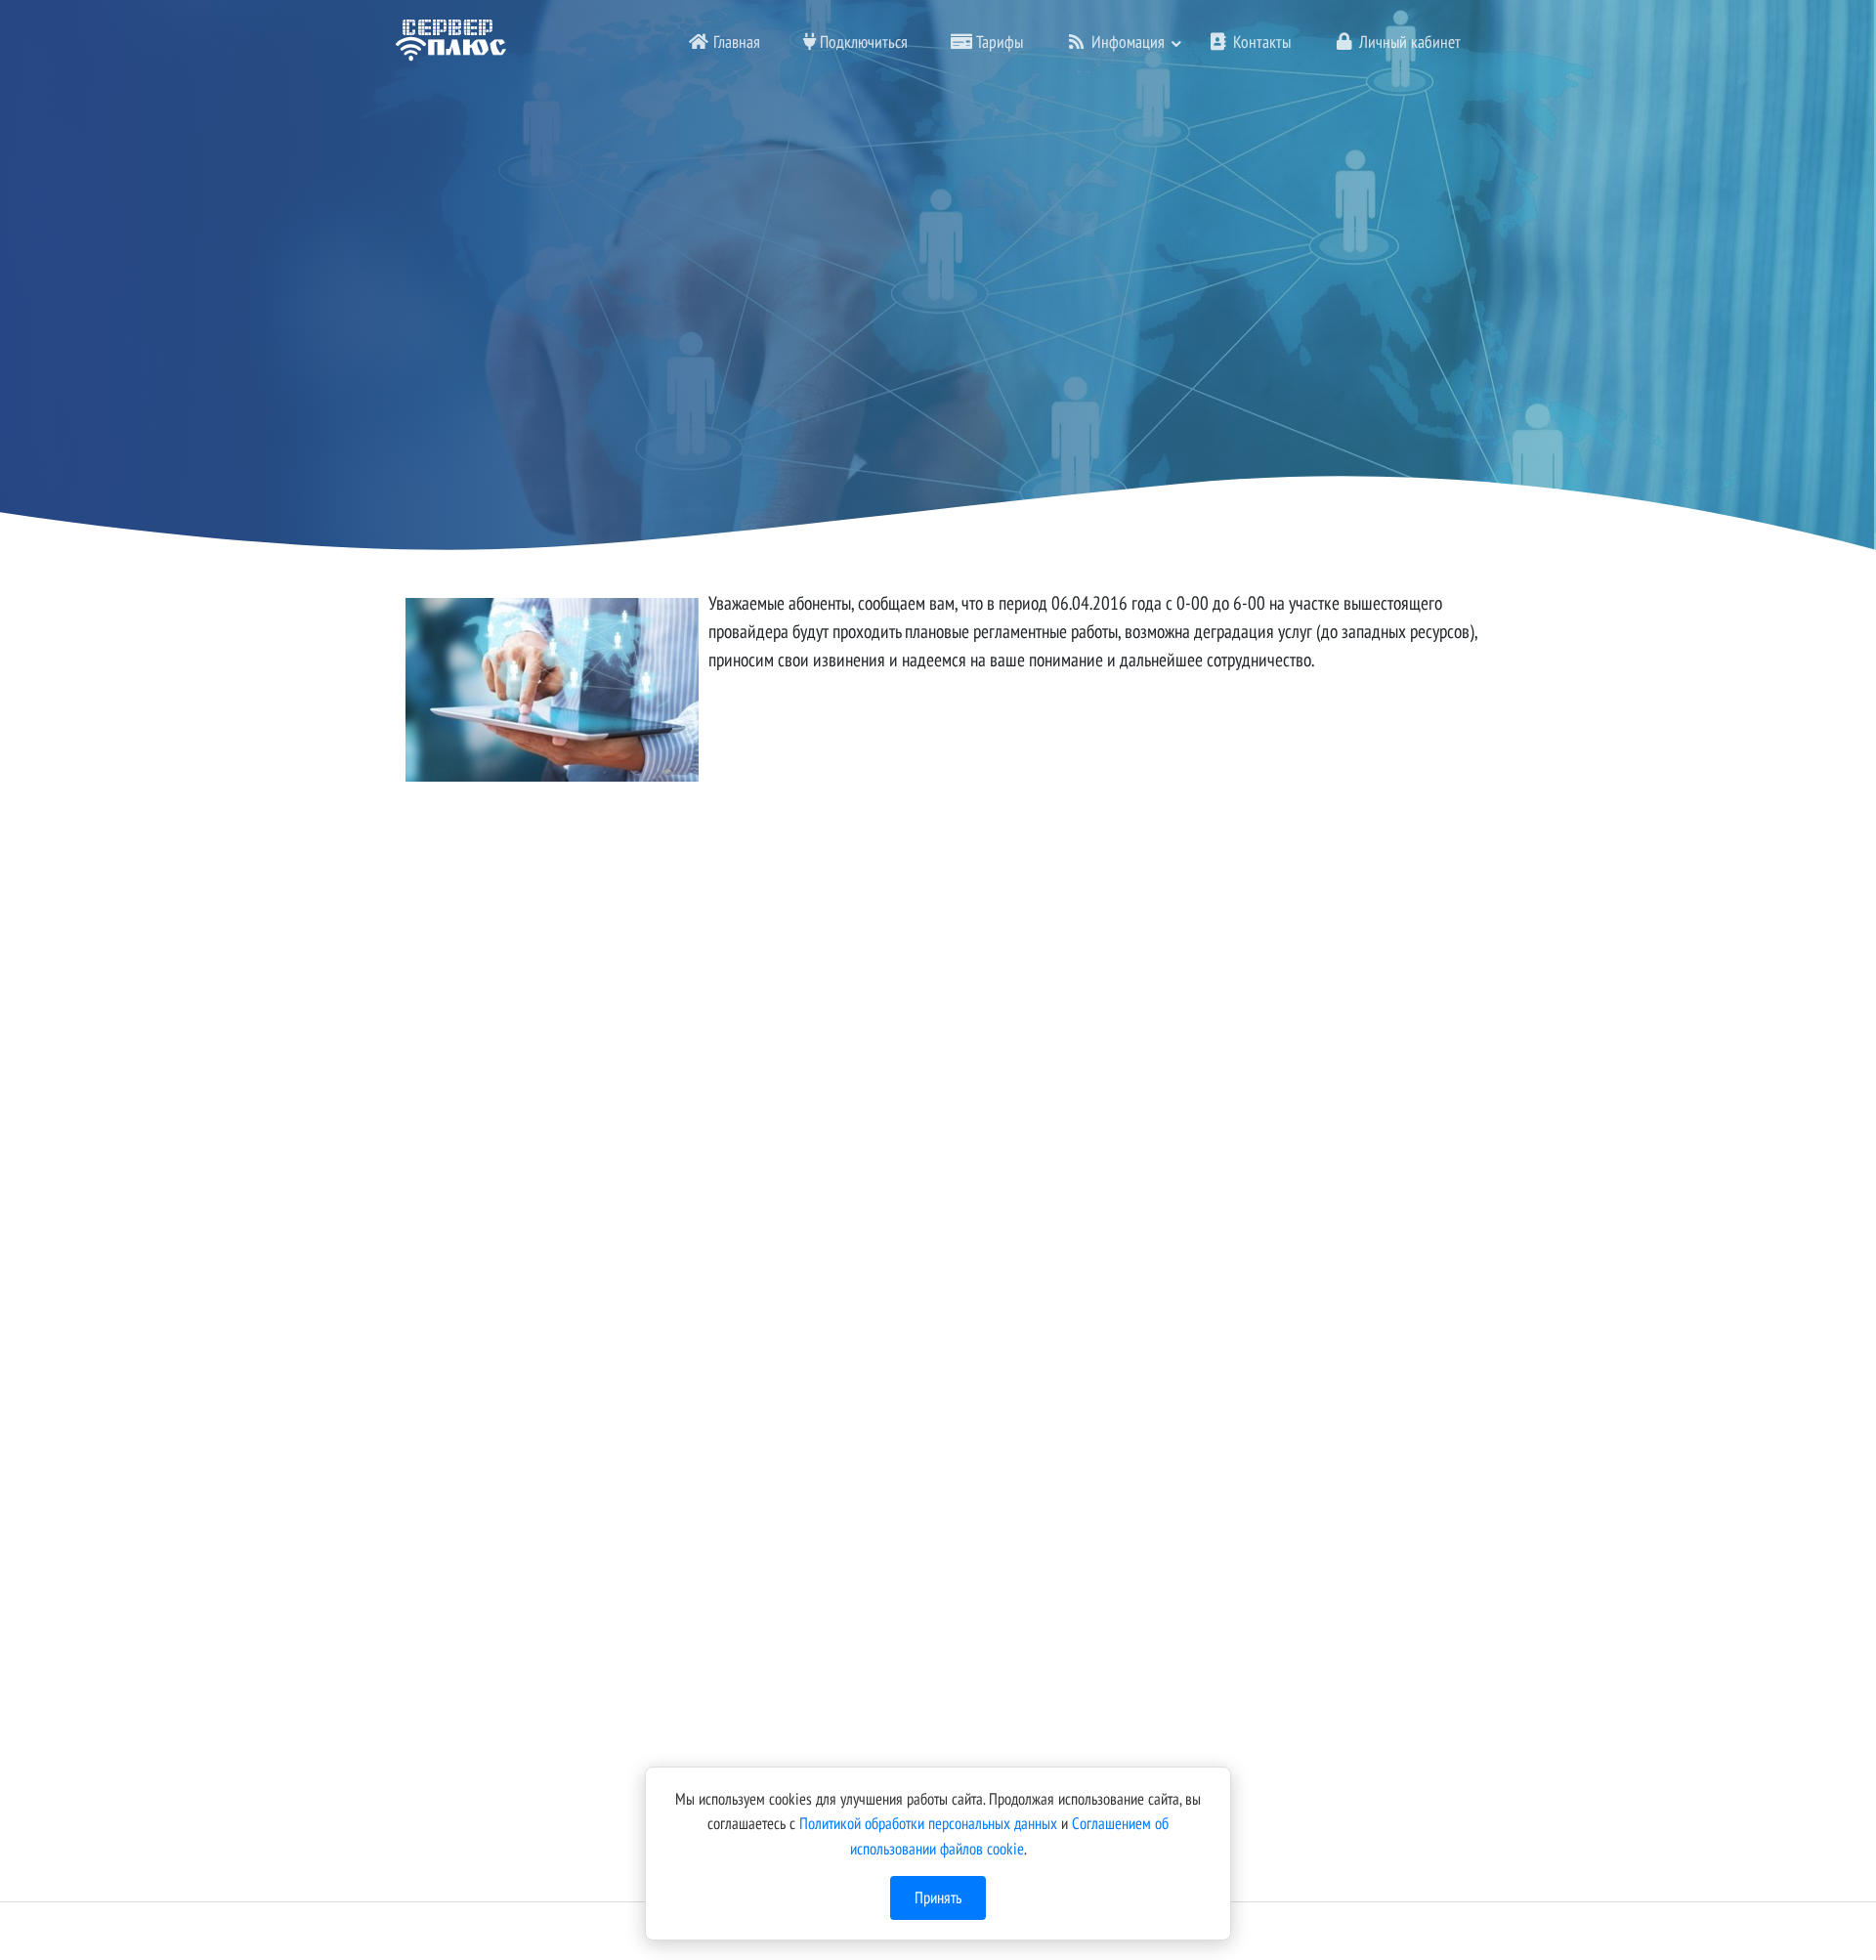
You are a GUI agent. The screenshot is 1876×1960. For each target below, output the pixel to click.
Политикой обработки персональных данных (928, 1823)
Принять (938, 1897)
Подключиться (862, 42)
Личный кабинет (1408, 42)
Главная (735, 42)
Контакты (1260, 42)
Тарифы (998, 42)
